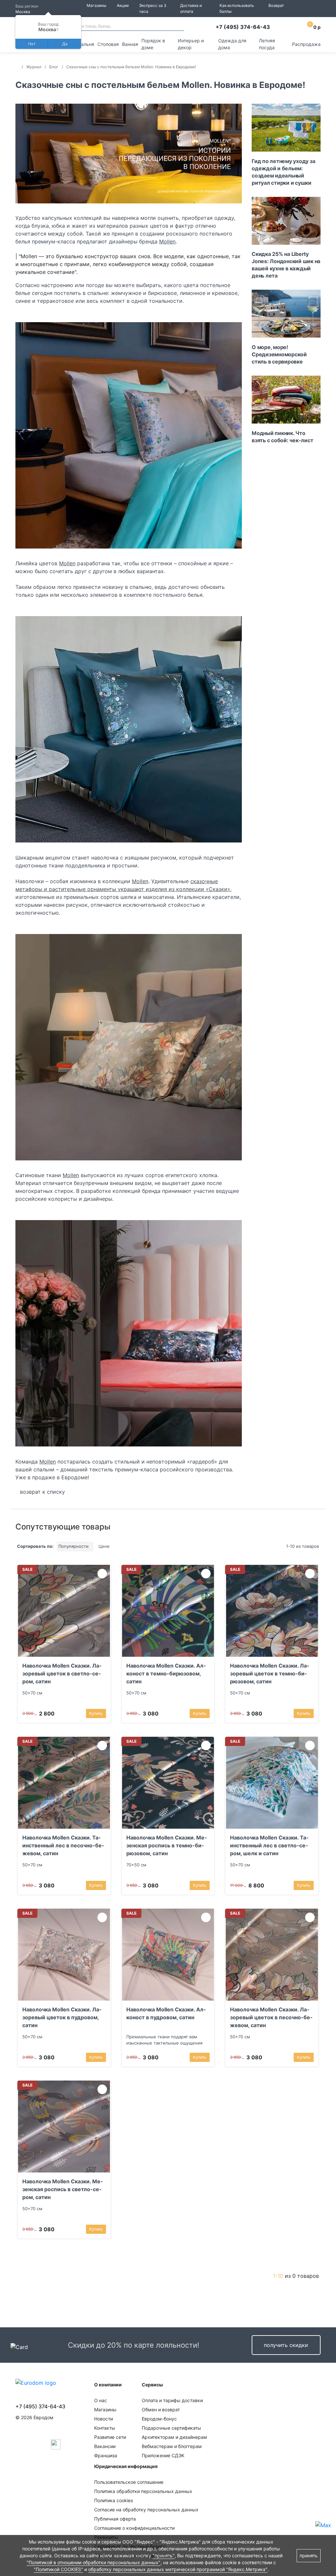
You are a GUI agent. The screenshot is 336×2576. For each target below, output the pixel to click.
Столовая (108, 44)
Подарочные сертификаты (171, 2428)
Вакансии (105, 2446)
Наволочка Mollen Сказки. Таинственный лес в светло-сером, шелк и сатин (269, 1845)
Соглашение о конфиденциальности (134, 2528)
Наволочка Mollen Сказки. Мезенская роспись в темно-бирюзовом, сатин (167, 1845)
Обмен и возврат (161, 2410)
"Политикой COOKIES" (58, 2569)
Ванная (130, 44)
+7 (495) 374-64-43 (243, 27)
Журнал (34, 67)
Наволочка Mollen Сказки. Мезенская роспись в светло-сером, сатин (63, 2189)
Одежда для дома (232, 44)
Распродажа (306, 44)
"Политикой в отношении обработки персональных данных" (94, 2562)
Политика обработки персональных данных (143, 2491)
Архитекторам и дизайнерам (174, 2437)
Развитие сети (110, 2437)
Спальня (85, 44)
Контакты (105, 2428)
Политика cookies (114, 2500)
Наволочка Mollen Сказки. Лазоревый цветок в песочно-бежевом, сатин (271, 2017)
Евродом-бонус (159, 2419)
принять (309, 2555)
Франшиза (106, 2455)
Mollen (167, 241)
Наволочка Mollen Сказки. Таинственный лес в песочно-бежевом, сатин (63, 1845)
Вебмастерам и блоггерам (172, 2446)
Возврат (276, 5)
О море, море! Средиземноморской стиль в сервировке (279, 354)
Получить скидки (286, 2345)
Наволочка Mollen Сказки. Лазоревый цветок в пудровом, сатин (62, 2017)
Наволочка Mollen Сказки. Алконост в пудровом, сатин (166, 2013)
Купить (96, 1713)
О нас (101, 2400)
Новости (104, 2419)
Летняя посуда (267, 44)
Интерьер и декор (191, 44)
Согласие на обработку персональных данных (146, 2510)
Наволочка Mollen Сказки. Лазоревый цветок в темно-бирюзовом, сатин (270, 1673)
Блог (54, 67)
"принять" (164, 2555)
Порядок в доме (153, 44)
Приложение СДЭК (163, 2455)
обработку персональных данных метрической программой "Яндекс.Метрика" (178, 2569)
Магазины (96, 5)
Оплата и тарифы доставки (172, 2400)
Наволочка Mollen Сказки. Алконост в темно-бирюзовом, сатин (166, 1673)
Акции (123, 5)
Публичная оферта (115, 2519)
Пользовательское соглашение (129, 2482)
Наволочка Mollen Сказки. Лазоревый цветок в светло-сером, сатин (62, 1673)
